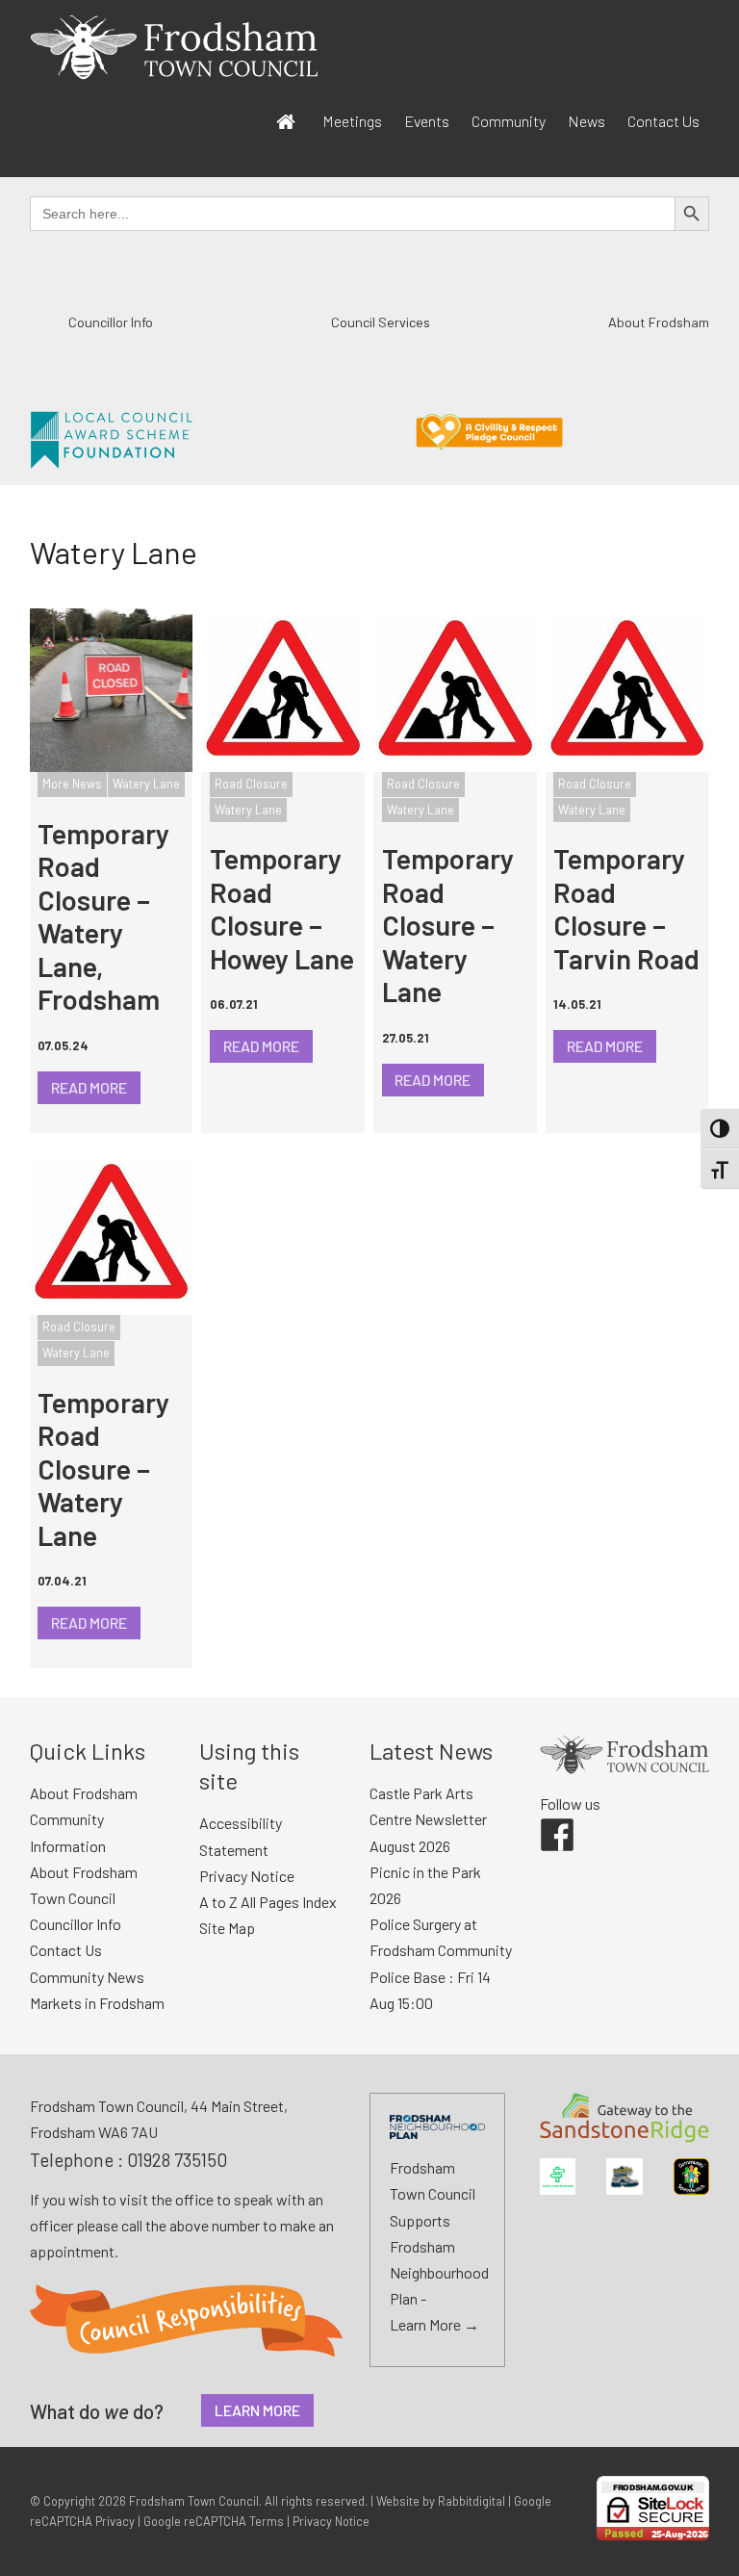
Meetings (352, 121)
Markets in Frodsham (97, 2003)
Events (427, 121)
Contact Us (663, 121)
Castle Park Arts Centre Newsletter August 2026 (428, 1819)
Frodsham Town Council (194, 2501)
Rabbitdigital (471, 2501)
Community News (87, 1977)
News (586, 121)
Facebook (544, 1818)
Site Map (227, 1928)
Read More (89, 1087)
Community (509, 121)
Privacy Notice (247, 1876)
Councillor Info (111, 322)
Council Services (381, 322)
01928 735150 (177, 2160)
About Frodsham (659, 322)
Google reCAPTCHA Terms (214, 2521)
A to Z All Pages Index (268, 1902)
